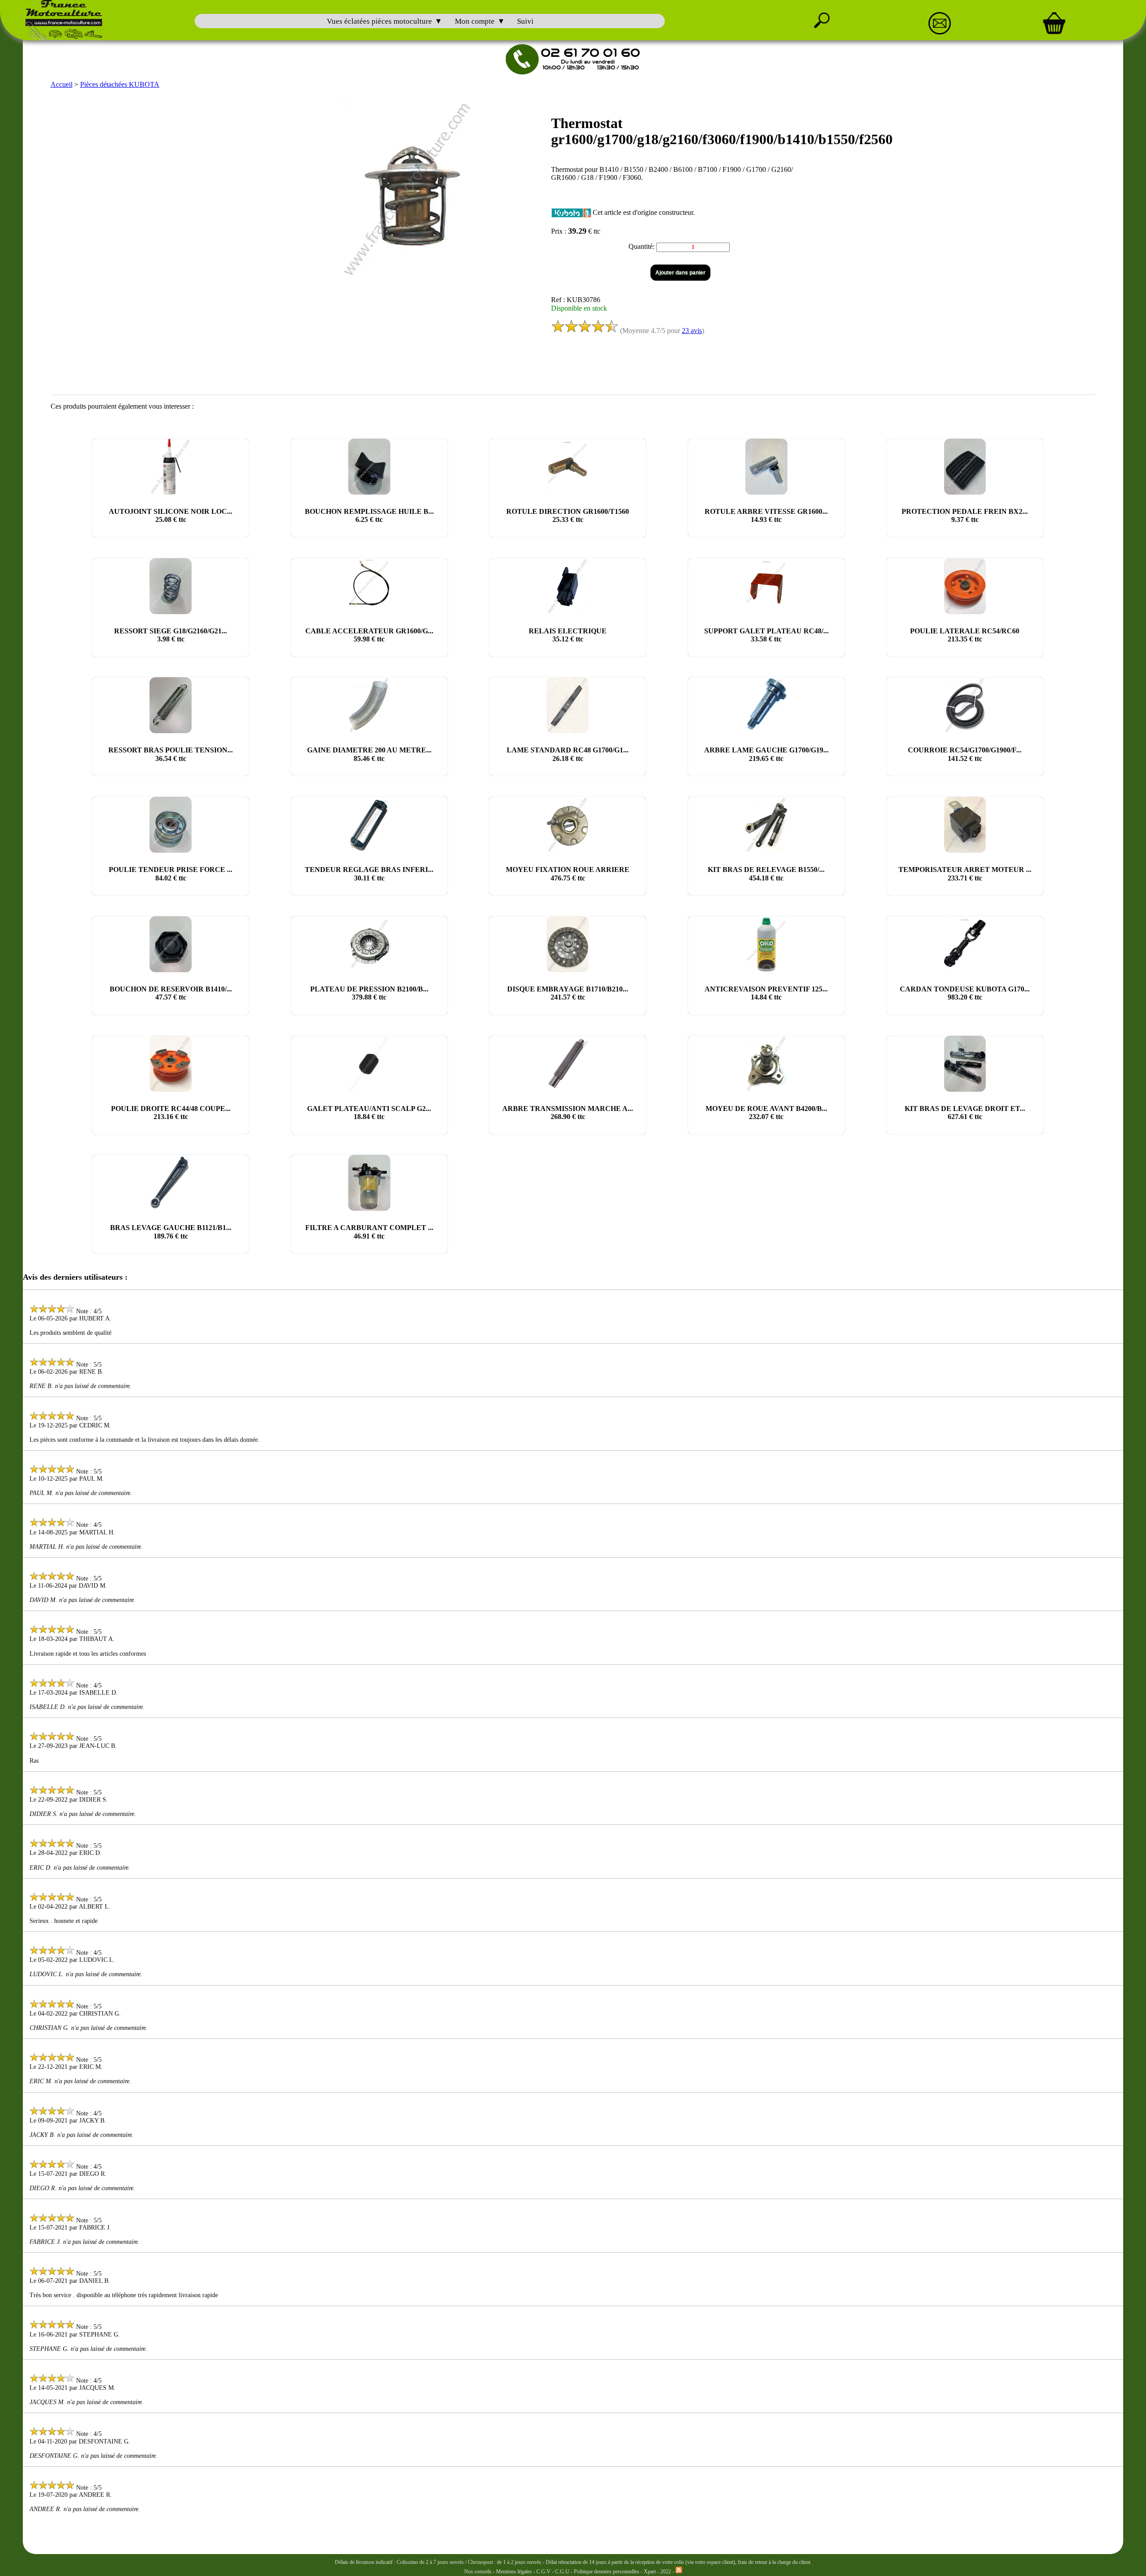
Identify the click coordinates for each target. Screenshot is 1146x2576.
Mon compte (475, 21)
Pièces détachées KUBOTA (120, 84)
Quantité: (642, 246)
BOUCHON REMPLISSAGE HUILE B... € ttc (369, 515)
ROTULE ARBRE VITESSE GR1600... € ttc (766, 515)
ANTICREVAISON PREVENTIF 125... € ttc (766, 993)
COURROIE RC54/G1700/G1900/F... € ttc (965, 754)
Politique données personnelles (607, 2572)
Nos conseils (478, 2572)
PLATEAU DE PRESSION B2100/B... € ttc (369, 993)
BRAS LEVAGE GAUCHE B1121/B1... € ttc (171, 1232)
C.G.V (544, 2572)
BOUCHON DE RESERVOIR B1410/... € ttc (171, 993)
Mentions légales (514, 2572)
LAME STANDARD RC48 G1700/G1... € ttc (568, 754)
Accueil (62, 84)
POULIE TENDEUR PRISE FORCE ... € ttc (171, 874)
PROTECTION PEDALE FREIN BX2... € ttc (965, 515)
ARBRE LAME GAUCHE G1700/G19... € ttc (766, 754)
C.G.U (563, 2572)
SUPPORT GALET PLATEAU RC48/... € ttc (766, 635)
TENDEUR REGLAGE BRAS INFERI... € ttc (369, 874)
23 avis (692, 331)
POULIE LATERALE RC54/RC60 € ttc (965, 635)
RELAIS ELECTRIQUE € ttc (568, 635)
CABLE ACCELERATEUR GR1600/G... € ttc (369, 635)
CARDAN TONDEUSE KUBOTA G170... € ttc (965, 993)
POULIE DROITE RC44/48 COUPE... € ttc (171, 1113)
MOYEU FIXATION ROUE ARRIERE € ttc (568, 874)
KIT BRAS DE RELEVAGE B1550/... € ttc (766, 874)
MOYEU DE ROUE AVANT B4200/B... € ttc (766, 1113)
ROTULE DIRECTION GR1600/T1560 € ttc (568, 515)
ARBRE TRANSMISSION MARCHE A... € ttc (568, 1113)
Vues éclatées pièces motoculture (379, 21)
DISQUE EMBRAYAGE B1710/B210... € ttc (568, 993)
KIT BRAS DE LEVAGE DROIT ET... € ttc (965, 1113)
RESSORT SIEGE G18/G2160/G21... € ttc (171, 635)
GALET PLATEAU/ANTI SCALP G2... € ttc (369, 1113)
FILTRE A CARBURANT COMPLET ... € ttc (369, 1232)
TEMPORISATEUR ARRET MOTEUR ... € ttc (965, 874)
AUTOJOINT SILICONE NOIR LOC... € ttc (171, 515)
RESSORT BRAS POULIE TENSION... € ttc (171, 754)
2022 (666, 2572)
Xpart (650, 2572)
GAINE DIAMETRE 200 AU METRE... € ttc (369, 754)
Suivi (525, 21)
